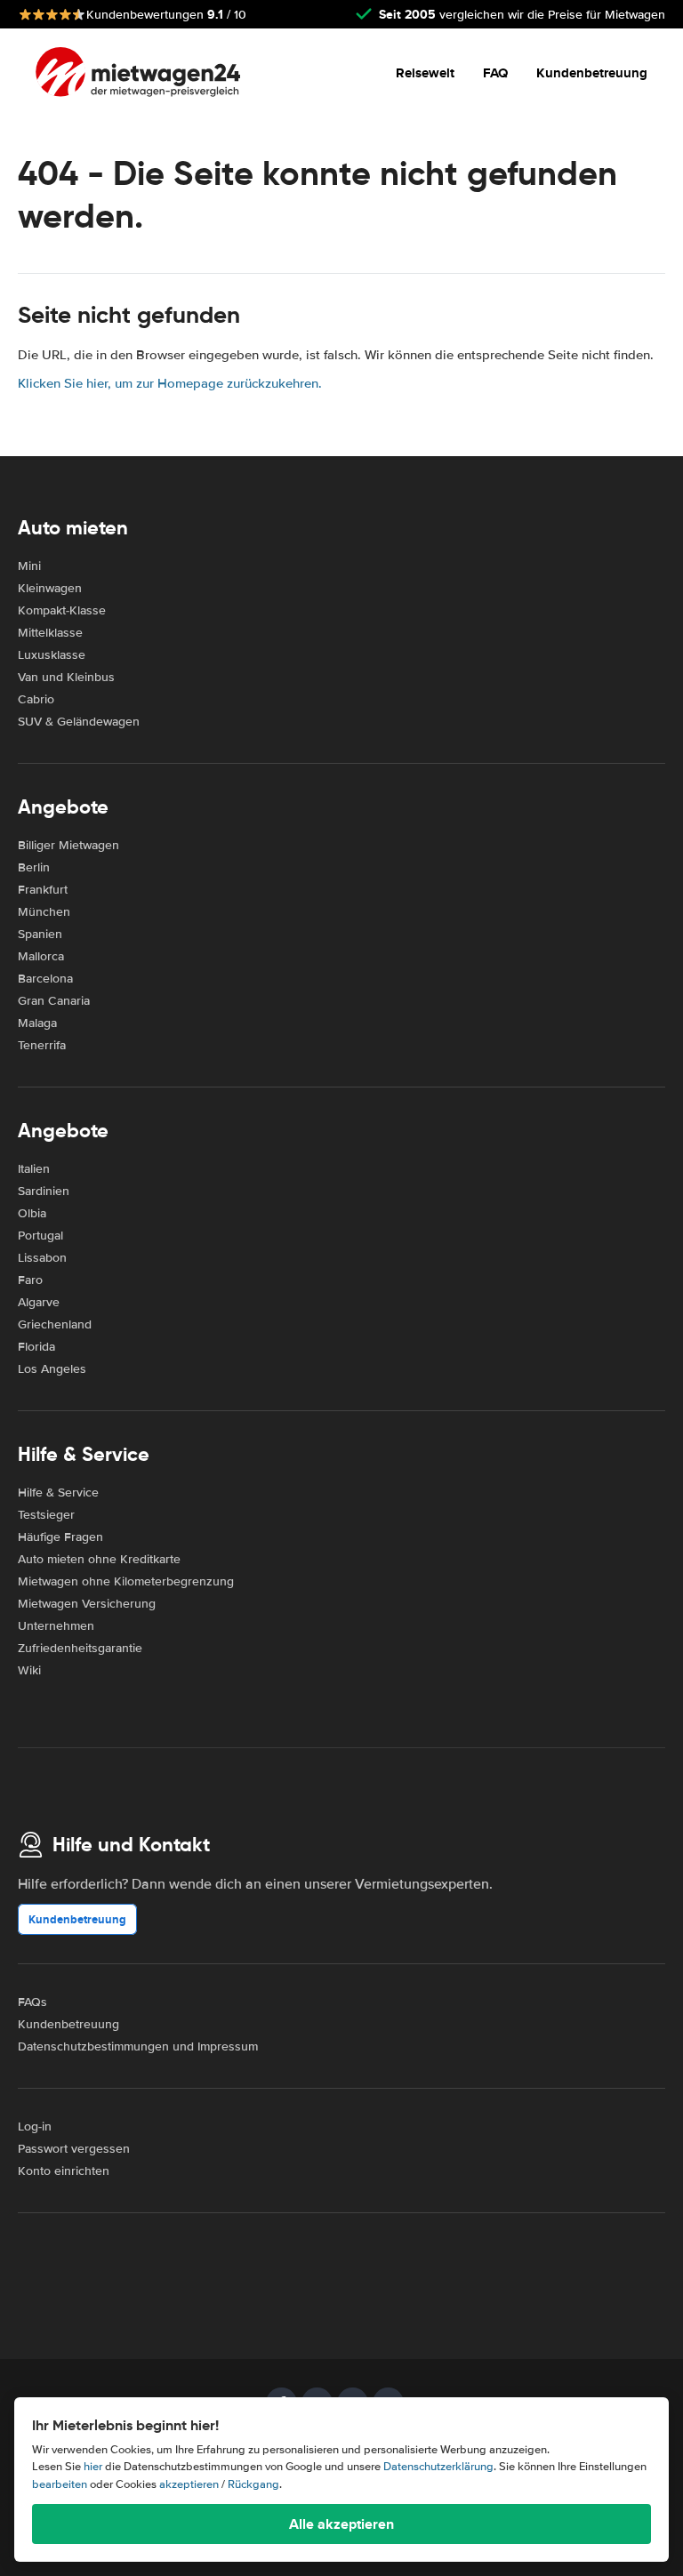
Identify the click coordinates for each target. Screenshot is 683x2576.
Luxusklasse (52, 655)
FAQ (495, 73)
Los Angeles (52, 1369)
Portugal (40, 1236)
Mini (29, 566)
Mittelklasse (50, 633)
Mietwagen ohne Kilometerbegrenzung (126, 1581)
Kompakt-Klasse (62, 610)
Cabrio (36, 699)
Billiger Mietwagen (68, 845)
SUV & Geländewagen (79, 722)
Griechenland (55, 1324)
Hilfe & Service (58, 1493)
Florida (36, 1347)
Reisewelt (425, 73)
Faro (30, 1280)
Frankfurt (43, 890)
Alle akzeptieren (341, 2524)
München (44, 912)
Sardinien (44, 1191)
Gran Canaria (54, 1001)
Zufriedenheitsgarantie (80, 1648)
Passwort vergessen (74, 2149)
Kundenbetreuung (592, 73)
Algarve (39, 1302)
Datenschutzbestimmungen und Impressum (138, 2046)
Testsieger (46, 1515)
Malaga (37, 1023)
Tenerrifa (42, 1045)
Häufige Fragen (60, 1537)
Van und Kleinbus (66, 677)
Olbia (32, 1213)
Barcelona (45, 979)
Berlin (34, 867)
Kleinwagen (50, 588)
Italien (34, 1169)
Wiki (29, 1670)
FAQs (32, 2002)
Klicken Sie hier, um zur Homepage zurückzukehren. (170, 383)
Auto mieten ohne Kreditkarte (99, 1559)
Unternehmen (56, 1626)
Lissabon (42, 1258)
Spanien (40, 934)
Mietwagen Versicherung (87, 1604)
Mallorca (41, 956)
